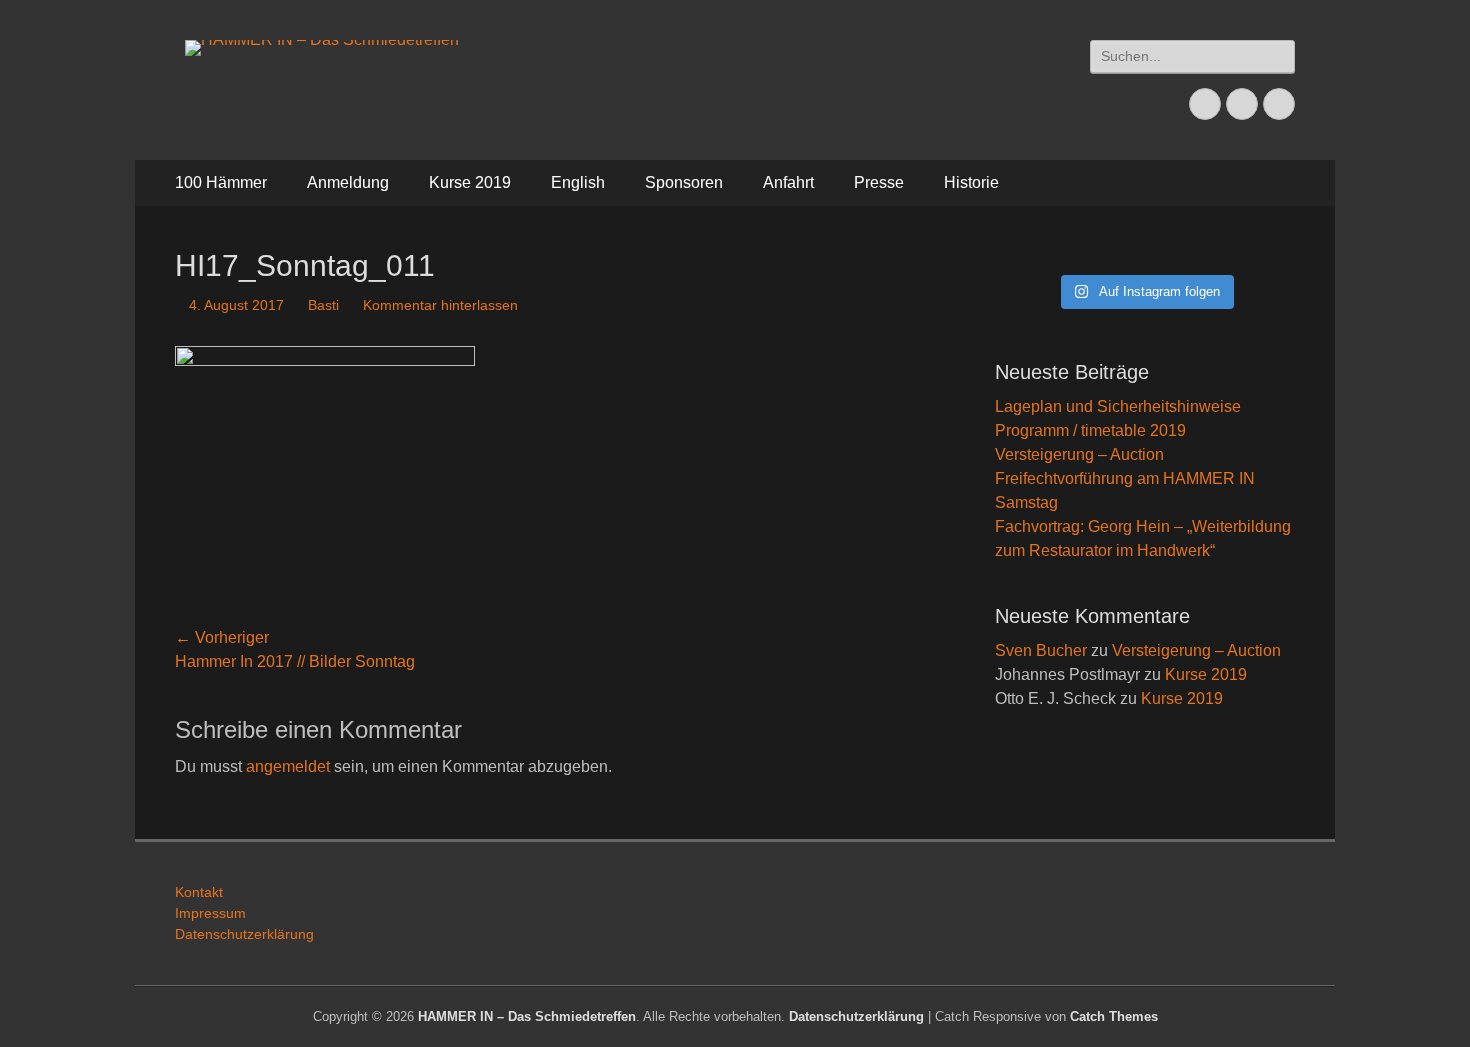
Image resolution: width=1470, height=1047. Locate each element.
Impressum (210, 913)
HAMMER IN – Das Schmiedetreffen (527, 1016)
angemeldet (288, 766)
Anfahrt (788, 182)
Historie (971, 182)
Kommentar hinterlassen (440, 305)
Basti (323, 305)
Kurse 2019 (470, 182)
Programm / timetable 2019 (1090, 430)
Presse (879, 182)
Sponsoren (684, 182)
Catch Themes (1114, 1016)
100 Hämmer (221, 182)
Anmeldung (348, 182)
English (578, 182)
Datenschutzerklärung (244, 934)
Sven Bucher (1041, 650)
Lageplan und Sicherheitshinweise (1118, 406)
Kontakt (199, 892)
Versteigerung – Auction (1079, 454)
